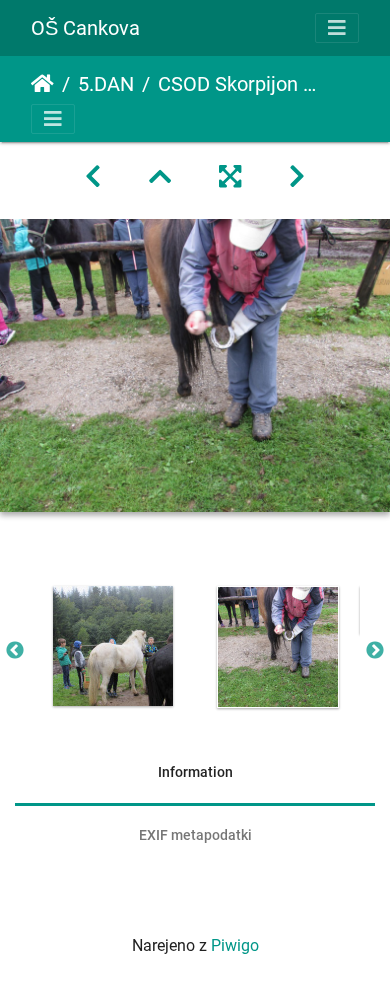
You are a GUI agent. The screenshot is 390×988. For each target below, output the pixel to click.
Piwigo (235, 945)
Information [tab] (195, 772)
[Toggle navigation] (337, 28)
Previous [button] (15, 651)
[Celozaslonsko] (230, 177)
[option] (112, 646)
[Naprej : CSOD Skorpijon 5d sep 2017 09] (297, 177)
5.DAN (106, 84)
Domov (42, 84)
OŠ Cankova (85, 28)
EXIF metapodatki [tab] (195, 835)
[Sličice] (160, 177)
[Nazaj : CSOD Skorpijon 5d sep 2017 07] (93, 177)
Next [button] (375, 651)
